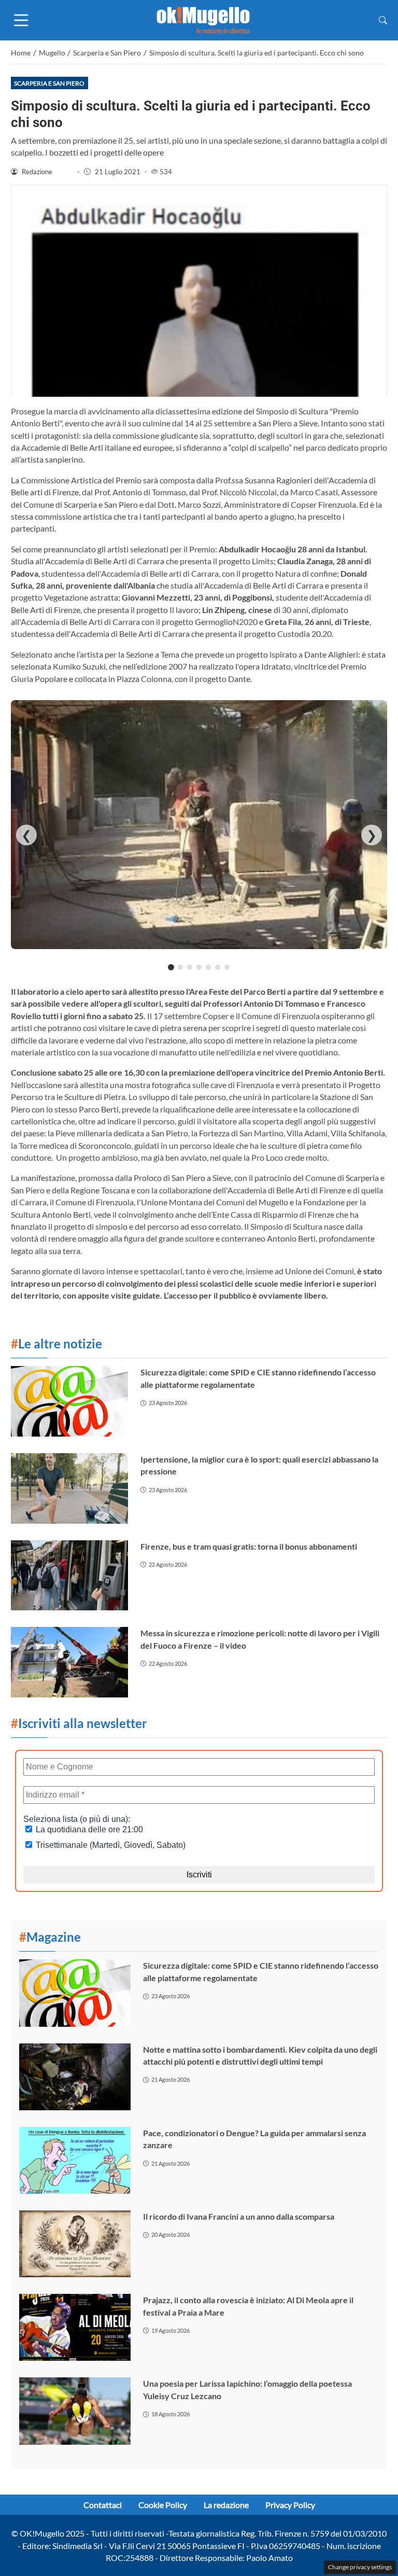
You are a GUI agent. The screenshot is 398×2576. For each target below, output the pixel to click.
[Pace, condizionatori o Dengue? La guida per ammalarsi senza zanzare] (75, 2160)
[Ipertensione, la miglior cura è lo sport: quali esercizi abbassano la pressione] (69, 1488)
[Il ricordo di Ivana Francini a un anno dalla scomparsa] (75, 2244)
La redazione (226, 2505)
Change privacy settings (360, 2567)
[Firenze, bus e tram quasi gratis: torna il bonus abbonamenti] (69, 1576)
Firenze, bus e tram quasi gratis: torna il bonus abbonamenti (249, 1546)
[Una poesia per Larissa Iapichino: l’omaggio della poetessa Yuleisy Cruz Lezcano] (75, 2411)
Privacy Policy (290, 2505)
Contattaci (103, 2505)
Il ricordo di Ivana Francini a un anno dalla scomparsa (239, 2216)
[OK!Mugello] (203, 19)
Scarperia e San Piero (49, 83)
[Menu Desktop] (21, 20)
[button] (383, 20)
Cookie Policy (163, 2505)
